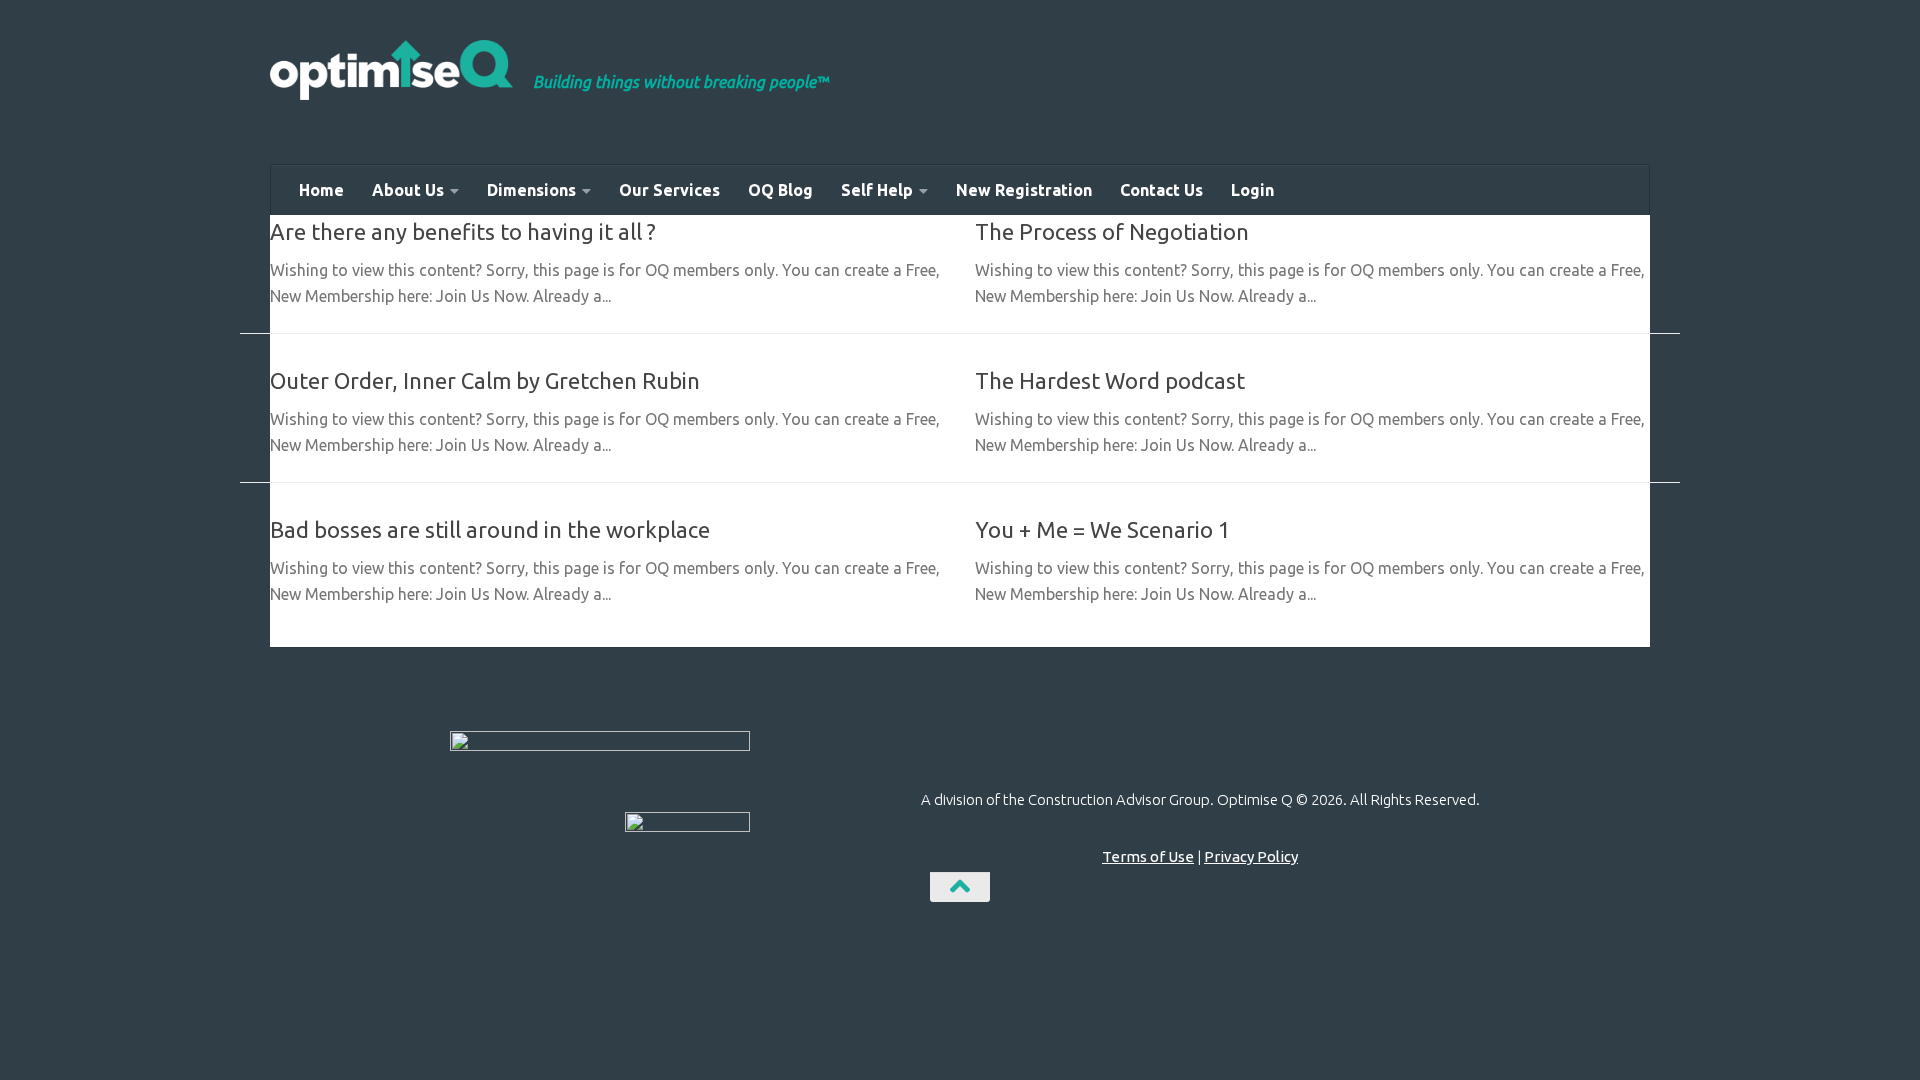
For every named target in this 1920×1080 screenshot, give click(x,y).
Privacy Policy (1251, 856)
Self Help (877, 190)
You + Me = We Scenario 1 (1102, 529)
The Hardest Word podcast (1110, 380)
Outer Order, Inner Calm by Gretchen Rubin (485, 380)
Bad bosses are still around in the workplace (490, 529)
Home (321, 190)
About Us (408, 190)
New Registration (1024, 190)
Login (1252, 190)
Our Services (669, 190)
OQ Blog (780, 190)
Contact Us (1161, 190)
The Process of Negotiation (1112, 231)
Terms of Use (1148, 856)
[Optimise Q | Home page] (391, 70)
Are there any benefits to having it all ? (463, 231)
